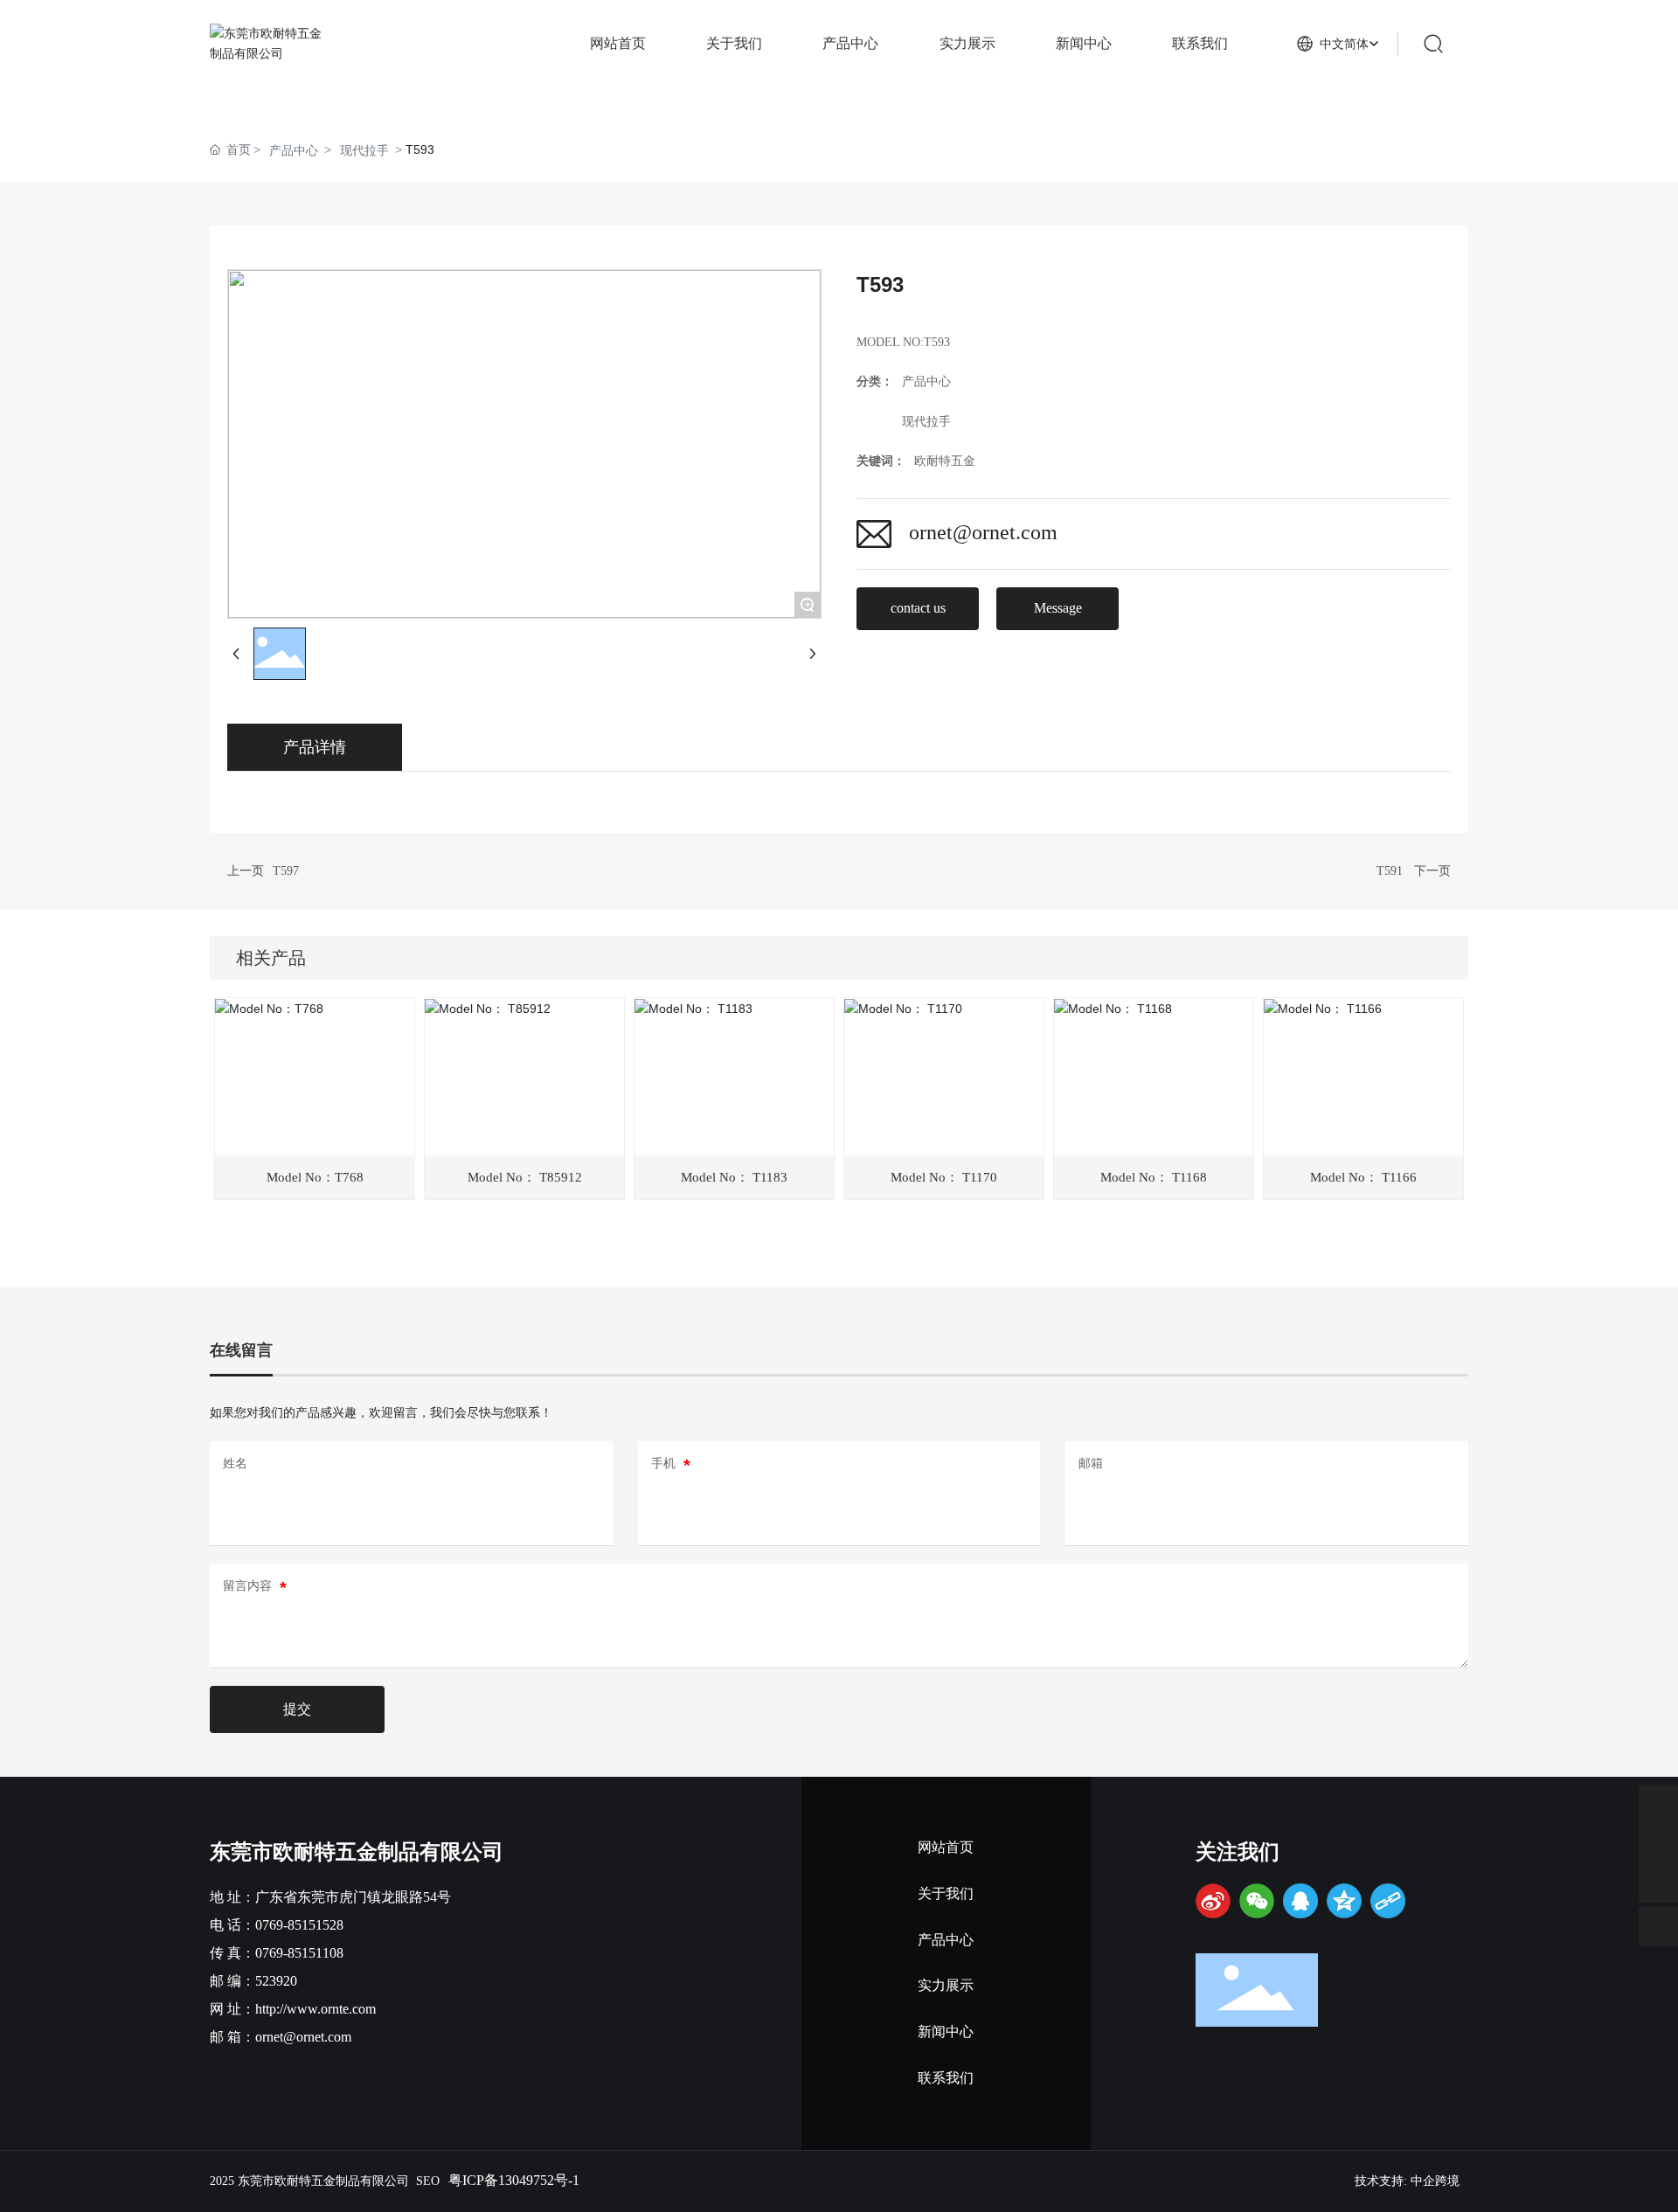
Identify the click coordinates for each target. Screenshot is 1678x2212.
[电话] (1658, 1844)
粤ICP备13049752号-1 (514, 2180)
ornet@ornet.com (983, 532)
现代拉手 (364, 150)
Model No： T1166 (1363, 1177)
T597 (286, 871)
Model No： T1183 (734, 1177)
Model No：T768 (315, 1177)
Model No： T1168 (1154, 1177)
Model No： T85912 (525, 1177)
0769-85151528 (299, 1925)
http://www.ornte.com (315, 2009)
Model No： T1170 (944, 1177)
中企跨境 (1435, 2181)
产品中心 (294, 150)
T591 (1390, 871)
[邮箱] (1658, 1804)
